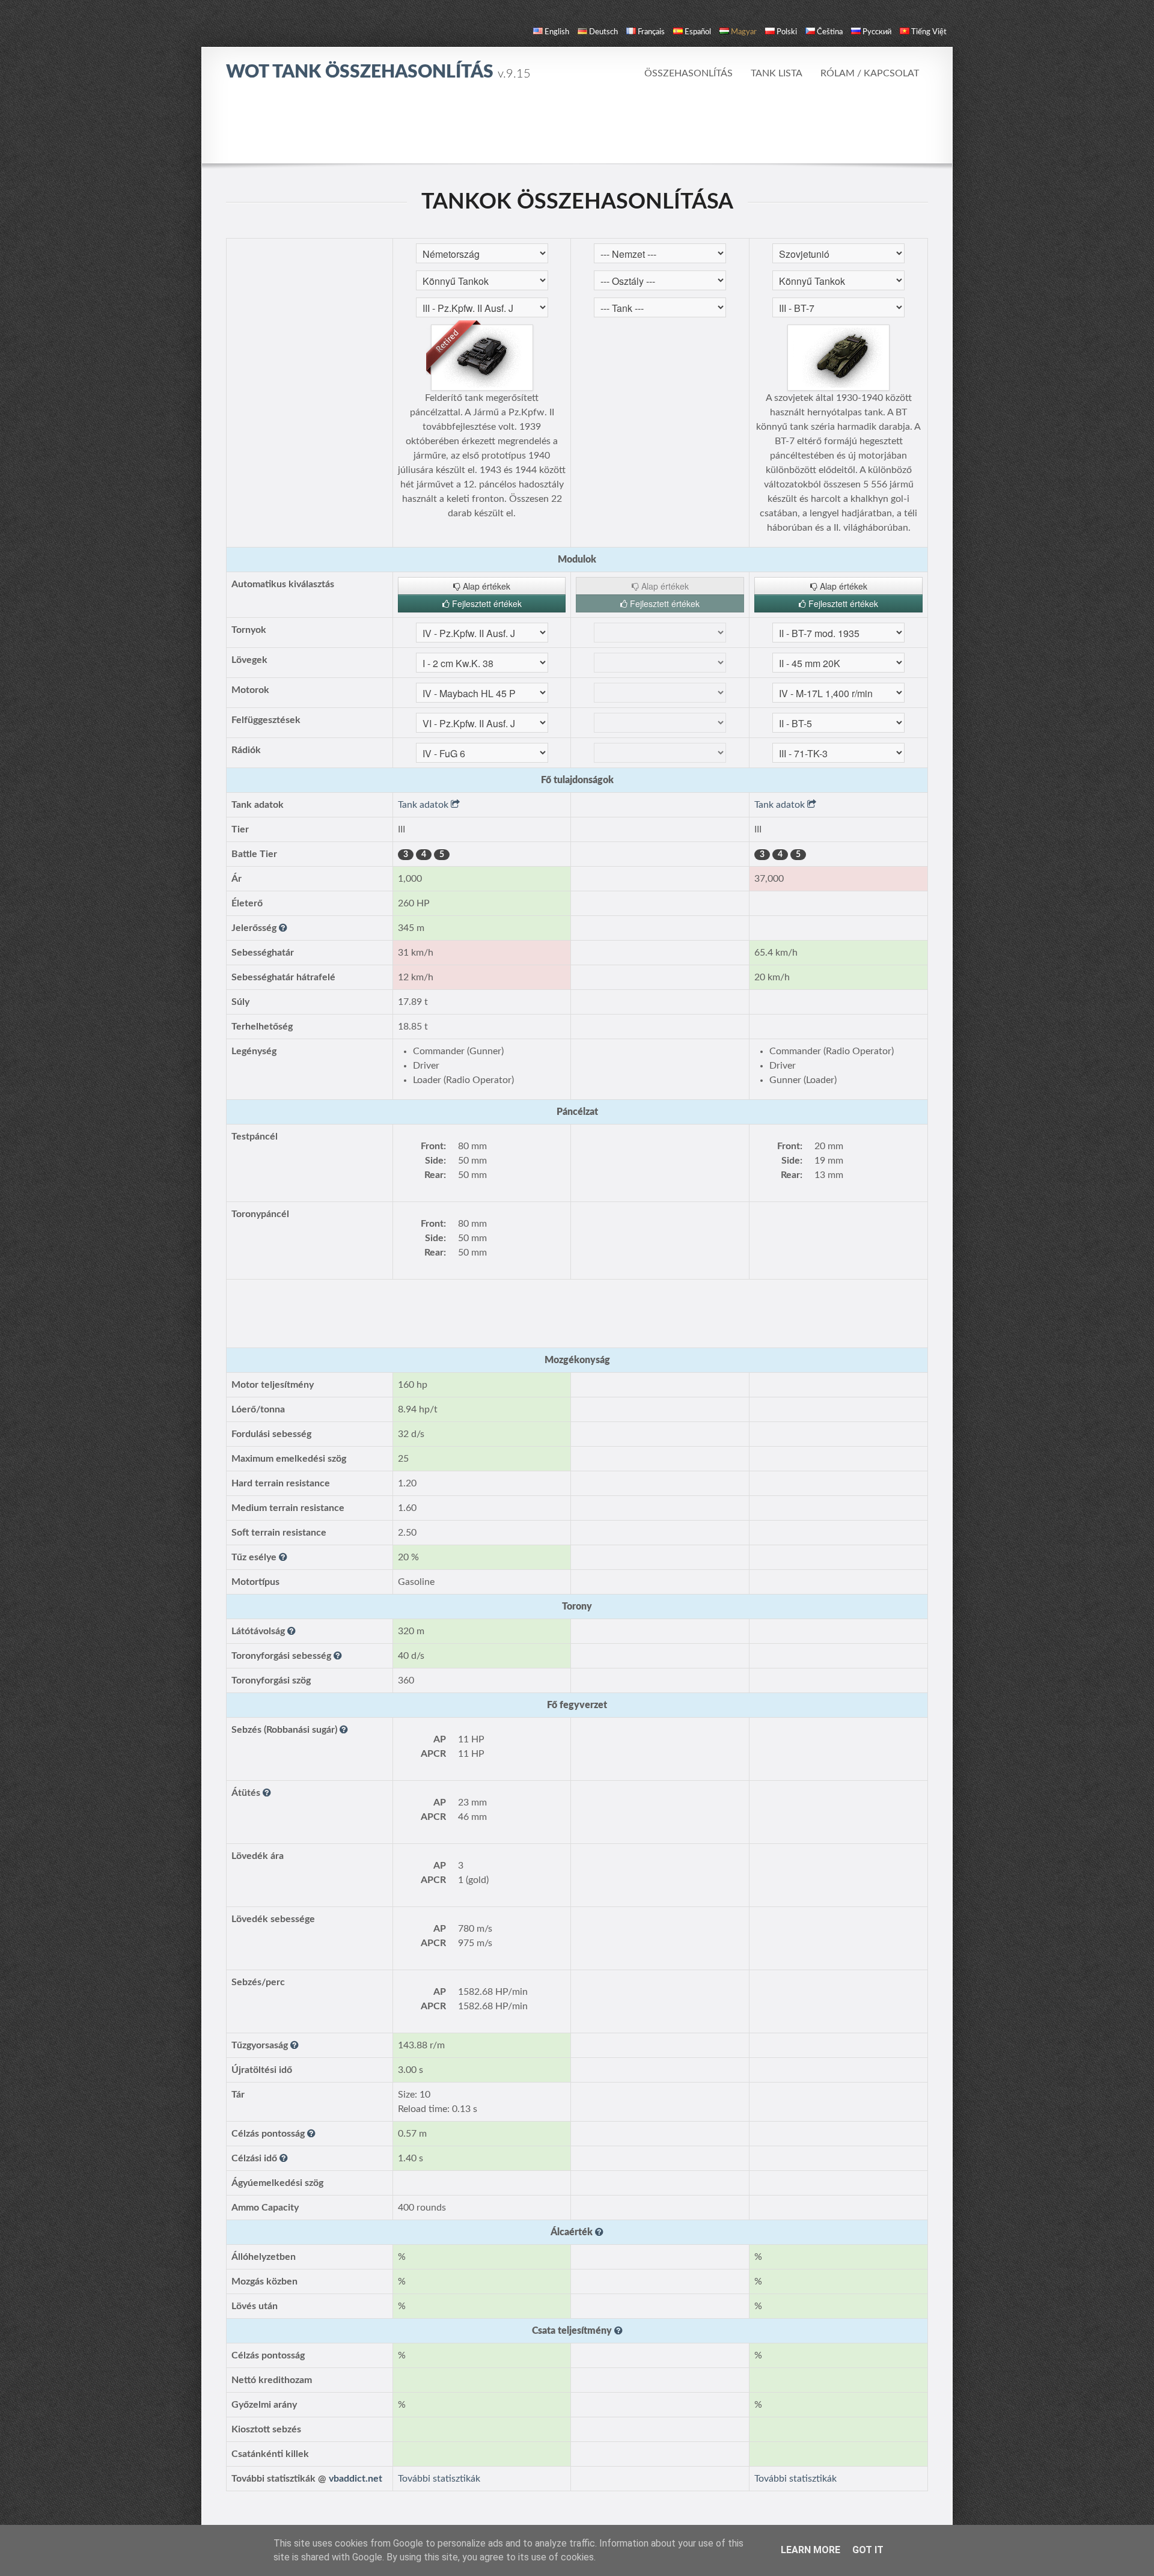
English (557, 32)
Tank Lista (777, 73)
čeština (830, 32)
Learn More (811, 2550)
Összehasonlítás (688, 73)
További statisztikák (439, 2479)
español (698, 32)
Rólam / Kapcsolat (870, 73)
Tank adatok (424, 805)
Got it (868, 2550)
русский (877, 32)
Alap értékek (485, 586)
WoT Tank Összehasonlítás (378, 72)
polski (787, 32)
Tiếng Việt (929, 32)
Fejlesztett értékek (486, 603)
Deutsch (603, 32)
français (651, 32)
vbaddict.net (356, 2479)
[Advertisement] (577, 129)
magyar (744, 32)
